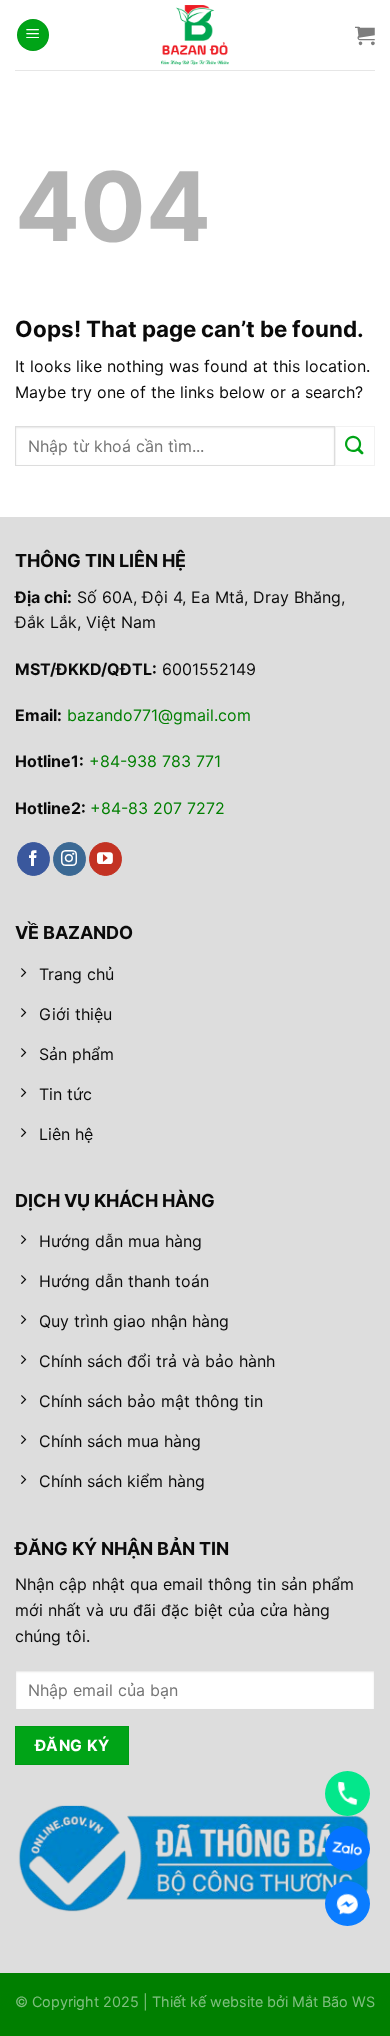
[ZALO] (347, 1848)
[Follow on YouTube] (105, 859)
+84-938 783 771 (155, 761)
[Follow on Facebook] (33, 859)
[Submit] (355, 445)
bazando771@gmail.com (159, 715)
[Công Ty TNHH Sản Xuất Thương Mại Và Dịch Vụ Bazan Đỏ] (195, 35)
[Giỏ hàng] (365, 35)
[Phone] (347, 1793)
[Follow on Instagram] (69, 859)
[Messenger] (347, 1903)
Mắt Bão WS (333, 2001)
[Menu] (33, 35)
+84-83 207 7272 (157, 808)
